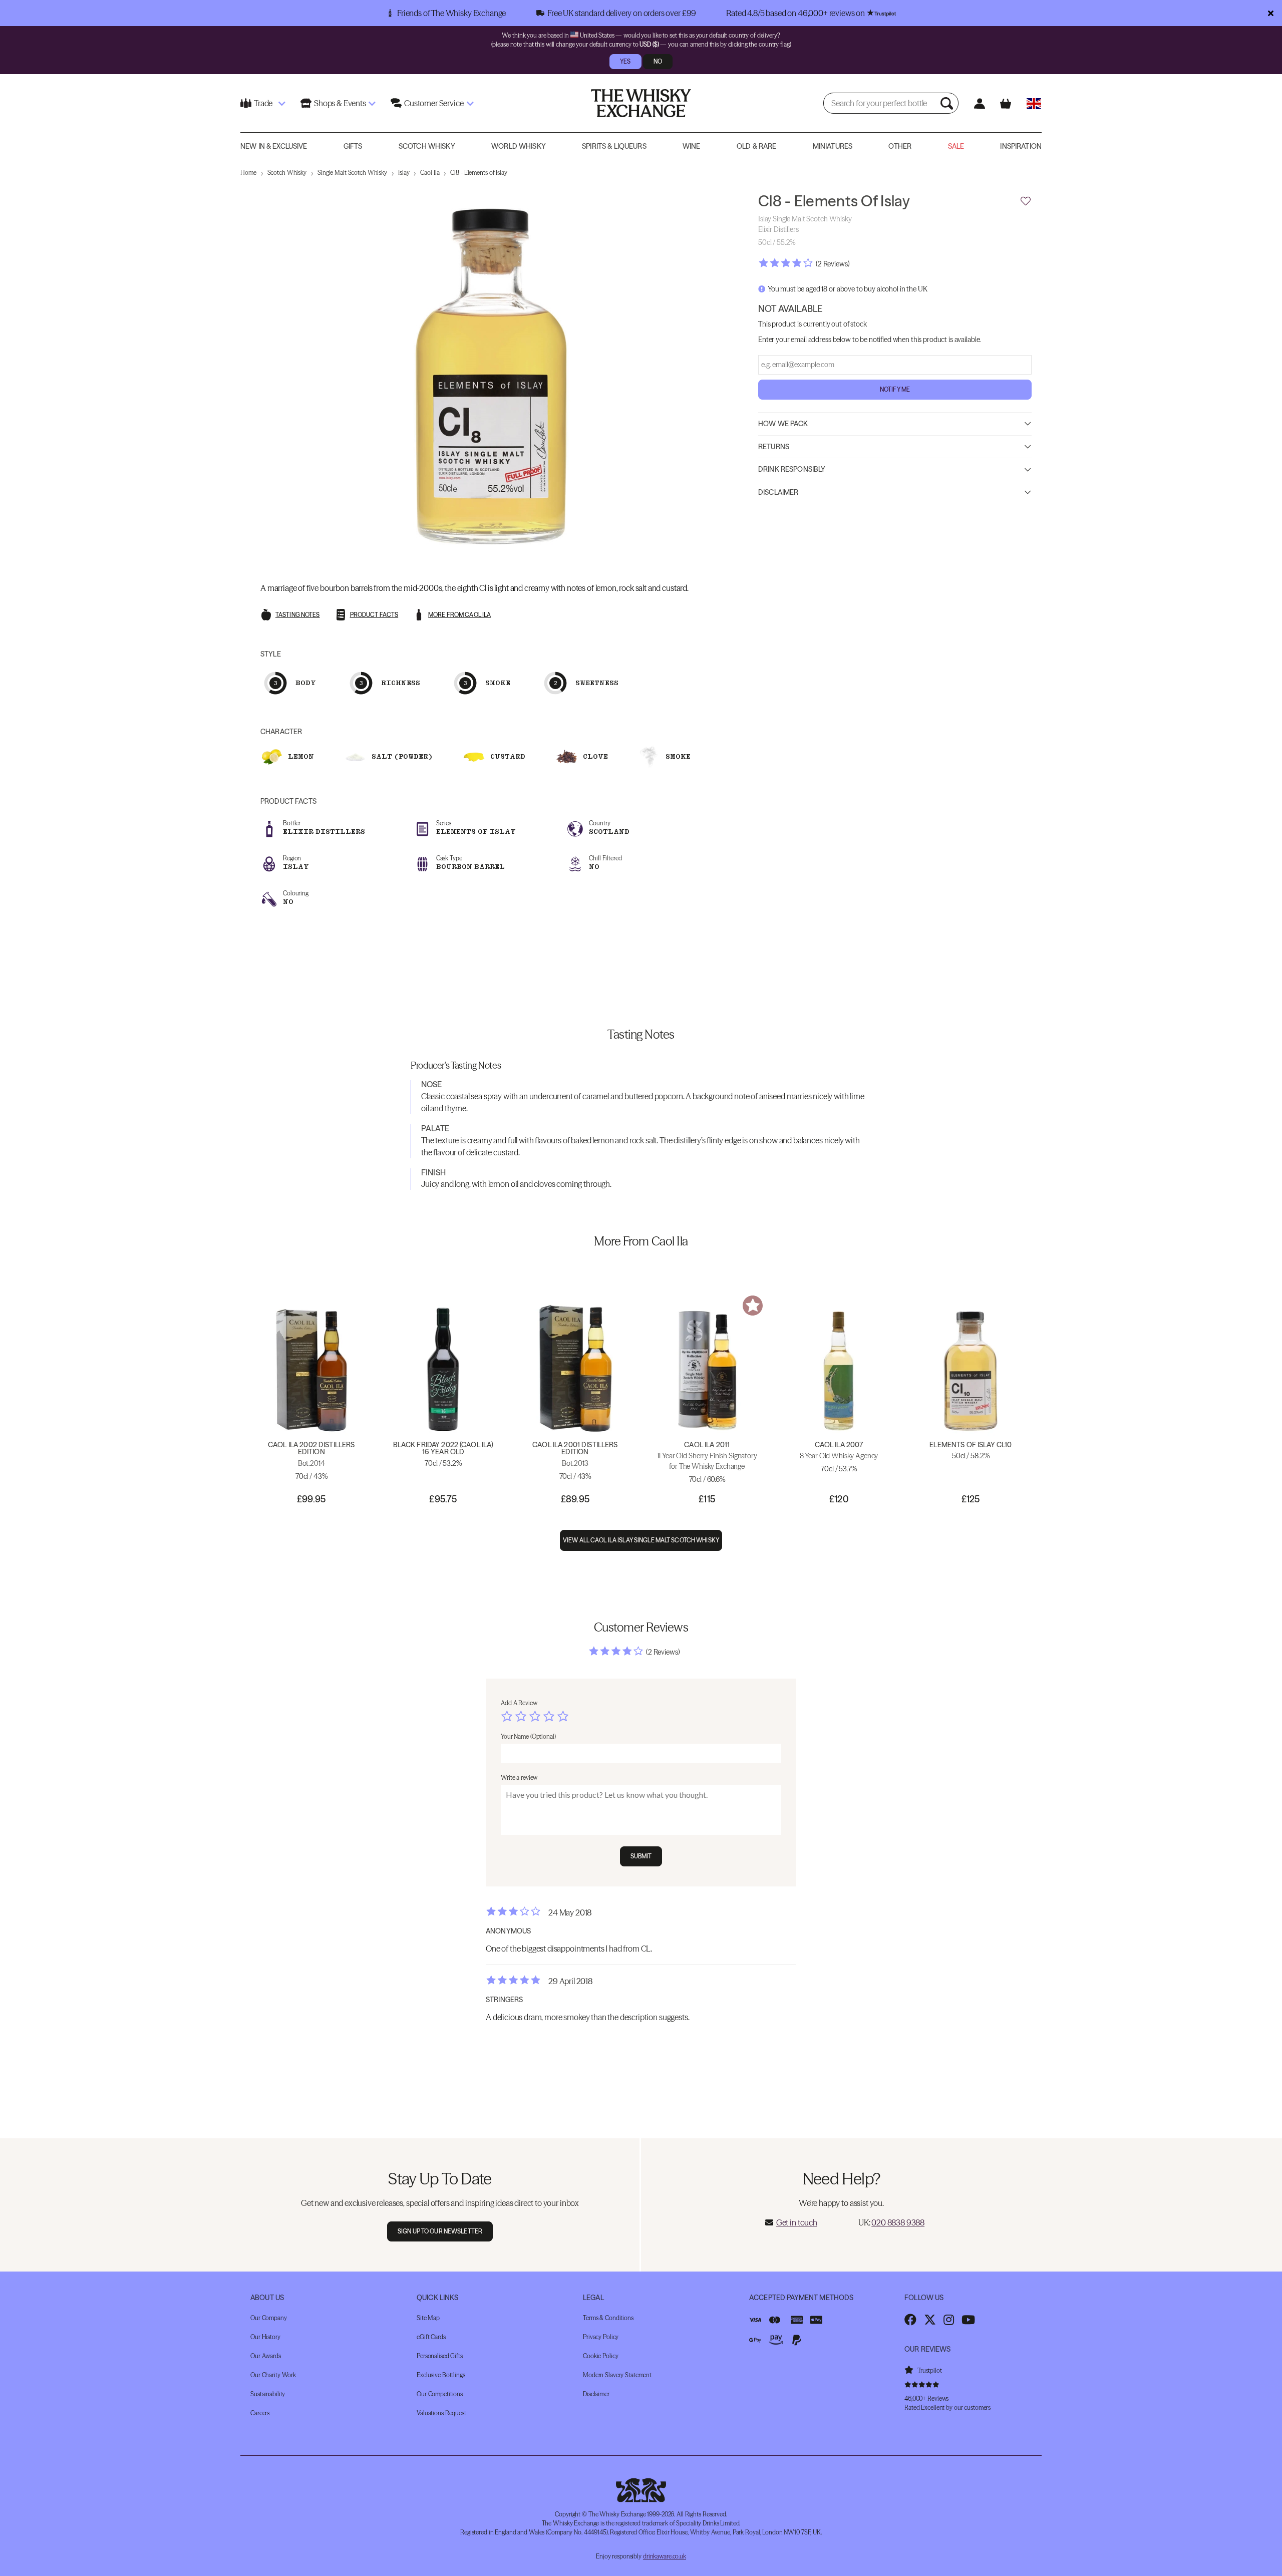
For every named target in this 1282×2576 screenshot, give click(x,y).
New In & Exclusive (274, 146)
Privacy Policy (601, 2337)
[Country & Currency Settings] (1034, 103)
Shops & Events (340, 103)
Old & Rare (756, 146)
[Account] (979, 103)
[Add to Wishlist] (1026, 201)
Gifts (353, 146)
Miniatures (833, 146)
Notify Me (895, 389)
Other (900, 146)
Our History (265, 2337)
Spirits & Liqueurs (614, 146)
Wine (692, 146)
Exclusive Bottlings (441, 2375)
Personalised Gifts (440, 2356)
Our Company (269, 2318)
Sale (956, 146)
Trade (263, 103)
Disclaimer (778, 492)
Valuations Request (441, 2413)
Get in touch (797, 2222)
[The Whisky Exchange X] (930, 2320)
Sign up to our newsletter (440, 2231)
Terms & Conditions (608, 2318)
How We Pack (783, 423)
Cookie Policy (600, 2356)
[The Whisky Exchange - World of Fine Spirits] (641, 103)
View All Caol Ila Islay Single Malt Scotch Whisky (641, 1540)
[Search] (948, 103)
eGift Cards (431, 2337)
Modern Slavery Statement (617, 2375)
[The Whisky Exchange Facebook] (910, 2320)
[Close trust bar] (1271, 13)
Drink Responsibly (792, 469)
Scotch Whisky (427, 146)
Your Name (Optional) (528, 1736)
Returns (774, 446)
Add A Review (519, 1703)
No (658, 61)
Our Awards (266, 2356)
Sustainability (268, 2394)
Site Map (428, 2318)
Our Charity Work (273, 2375)
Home (248, 173)
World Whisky (519, 146)
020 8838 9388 (898, 2222)
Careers (260, 2413)
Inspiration (1021, 146)
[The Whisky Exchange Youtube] (968, 2320)
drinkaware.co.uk (665, 2556)
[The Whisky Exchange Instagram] (949, 2320)
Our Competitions (440, 2394)
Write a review (519, 1778)
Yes (625, 61)
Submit (641, 1856)
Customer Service (434, 103)
